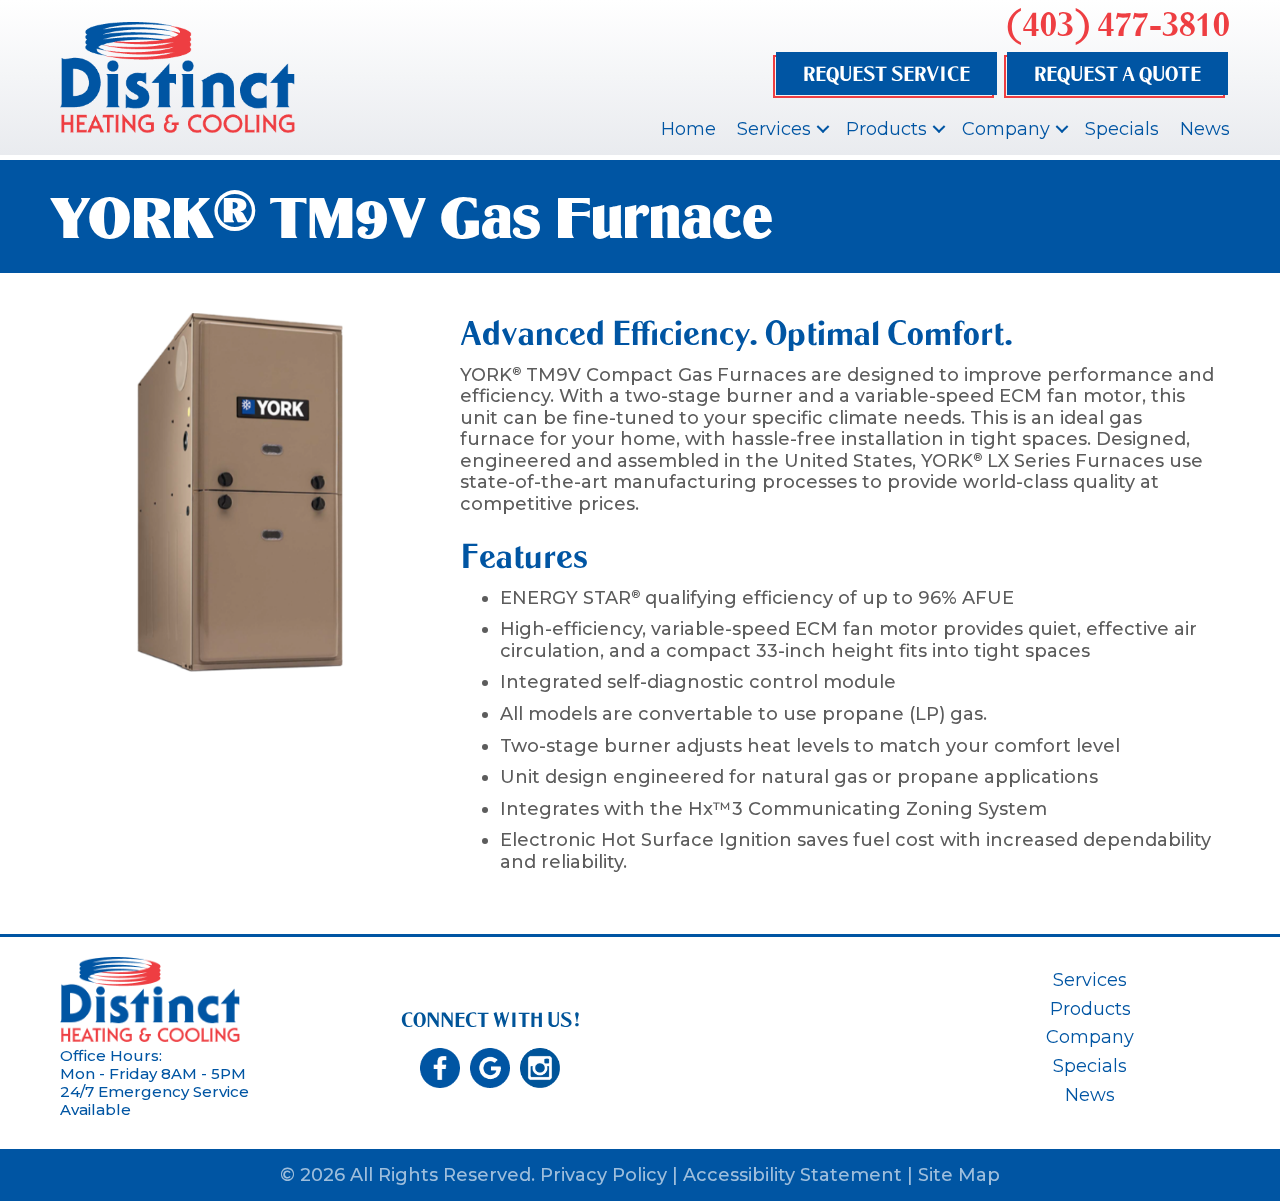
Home (688, 129)
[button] (823, 129)
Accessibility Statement (792, 1175)
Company (1006, 129)
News (1205, 129)
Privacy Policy (603, 1175)
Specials (1122, 129)
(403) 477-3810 (1118, 24)
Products (886, 129)
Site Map (959, 1175)
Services (774, 129)
